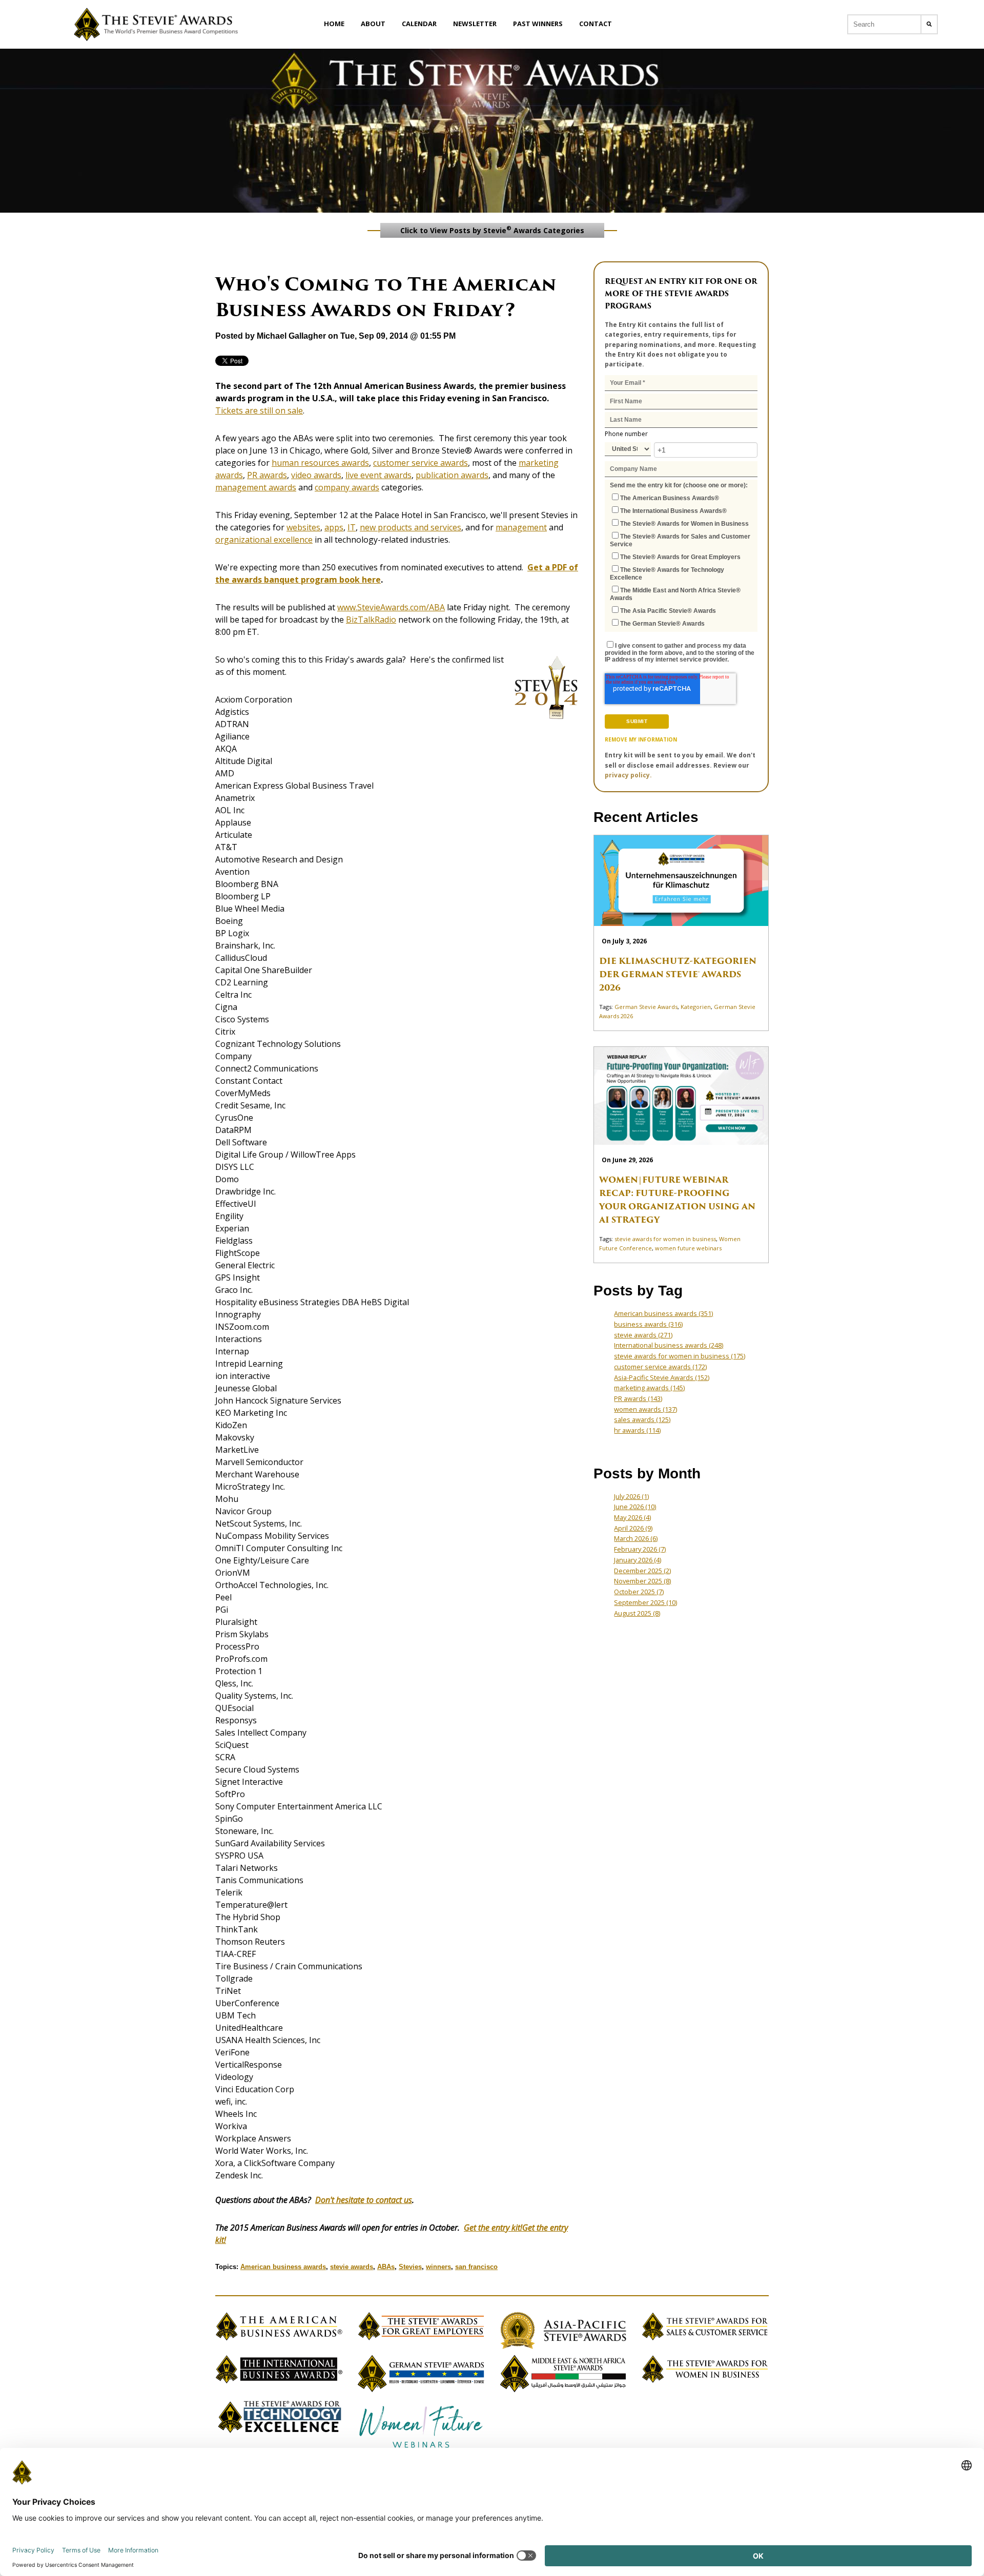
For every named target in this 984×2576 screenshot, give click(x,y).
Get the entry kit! (493, 2228)
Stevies (410, 2267)
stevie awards (352, 2267)
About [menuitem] (373, 24)
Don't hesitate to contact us (364, 2200)
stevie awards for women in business (665, 1239)
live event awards (378, 475)
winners (438, 2267)
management (521, 527)
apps (334, 527)
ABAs (386, 2267)
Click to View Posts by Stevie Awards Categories (492, 230)
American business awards (283, 2267)
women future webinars (688, 1248)
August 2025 (637, 1613)
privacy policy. (628, 775)
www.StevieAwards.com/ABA (391, 607)
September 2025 (645, 1602)
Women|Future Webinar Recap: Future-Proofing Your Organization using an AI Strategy (677, 1200)
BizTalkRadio (371, 620)
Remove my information (641, 739)
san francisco (476, 2267)
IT (352, 527)
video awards (316, 475)
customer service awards (421, 463)
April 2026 (633, 1528)
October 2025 (639, 1592)
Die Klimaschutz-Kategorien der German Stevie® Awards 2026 (678, 974)
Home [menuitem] (334, 24)
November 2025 (642, 1581)
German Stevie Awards (646, 1007)
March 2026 (636, 1538)
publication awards (452, 475)
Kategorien (696, 1007)
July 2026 (631, 1496)
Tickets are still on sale (259, 410)
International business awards (669, 1345)
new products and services (411, 527)
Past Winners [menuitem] (538, 24)
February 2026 (640, 1549)
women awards (645, 1409)
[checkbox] (681, 560)
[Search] (929, 24)
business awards (648, 1324)
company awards (347, 487)
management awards (256, 487)
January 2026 (638, 1560)
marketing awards (649, 1388)
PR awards (267, 475)
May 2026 (632, 1517)
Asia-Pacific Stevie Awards (662, 1377)
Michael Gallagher (291, 336)
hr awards (637, 1430)
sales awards (642, 1419)
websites (303, 527)
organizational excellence (264, 540)
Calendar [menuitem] (419, 24)
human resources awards (320, 463)
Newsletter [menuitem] (475, 24)
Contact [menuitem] (596, 24)
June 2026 (635, 1507)
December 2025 (642, 1571)
